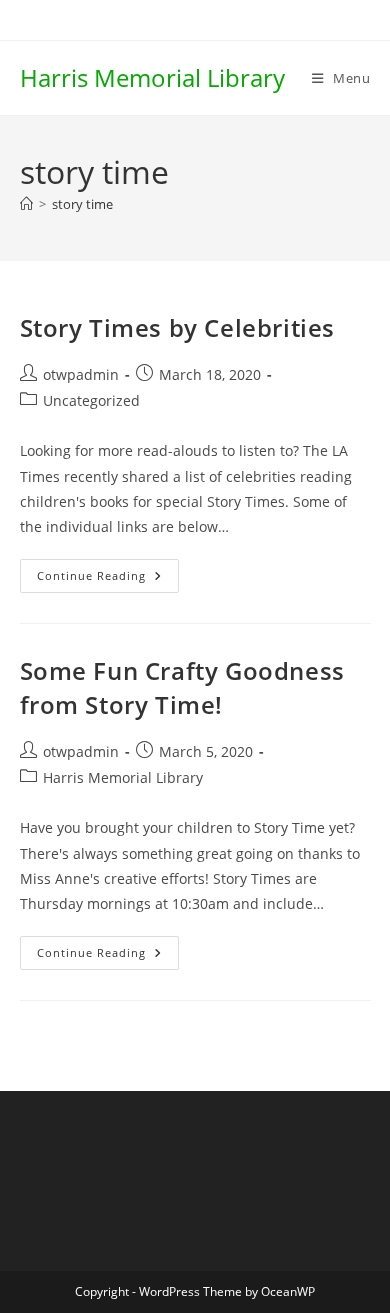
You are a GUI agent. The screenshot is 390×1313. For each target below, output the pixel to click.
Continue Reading (108, 579)
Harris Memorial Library (152, 77)
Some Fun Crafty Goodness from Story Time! (182, 687)
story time (82, 204)
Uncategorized (91, 400)
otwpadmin (81, 374)
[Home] (26, 204)
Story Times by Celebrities (178, 327)
